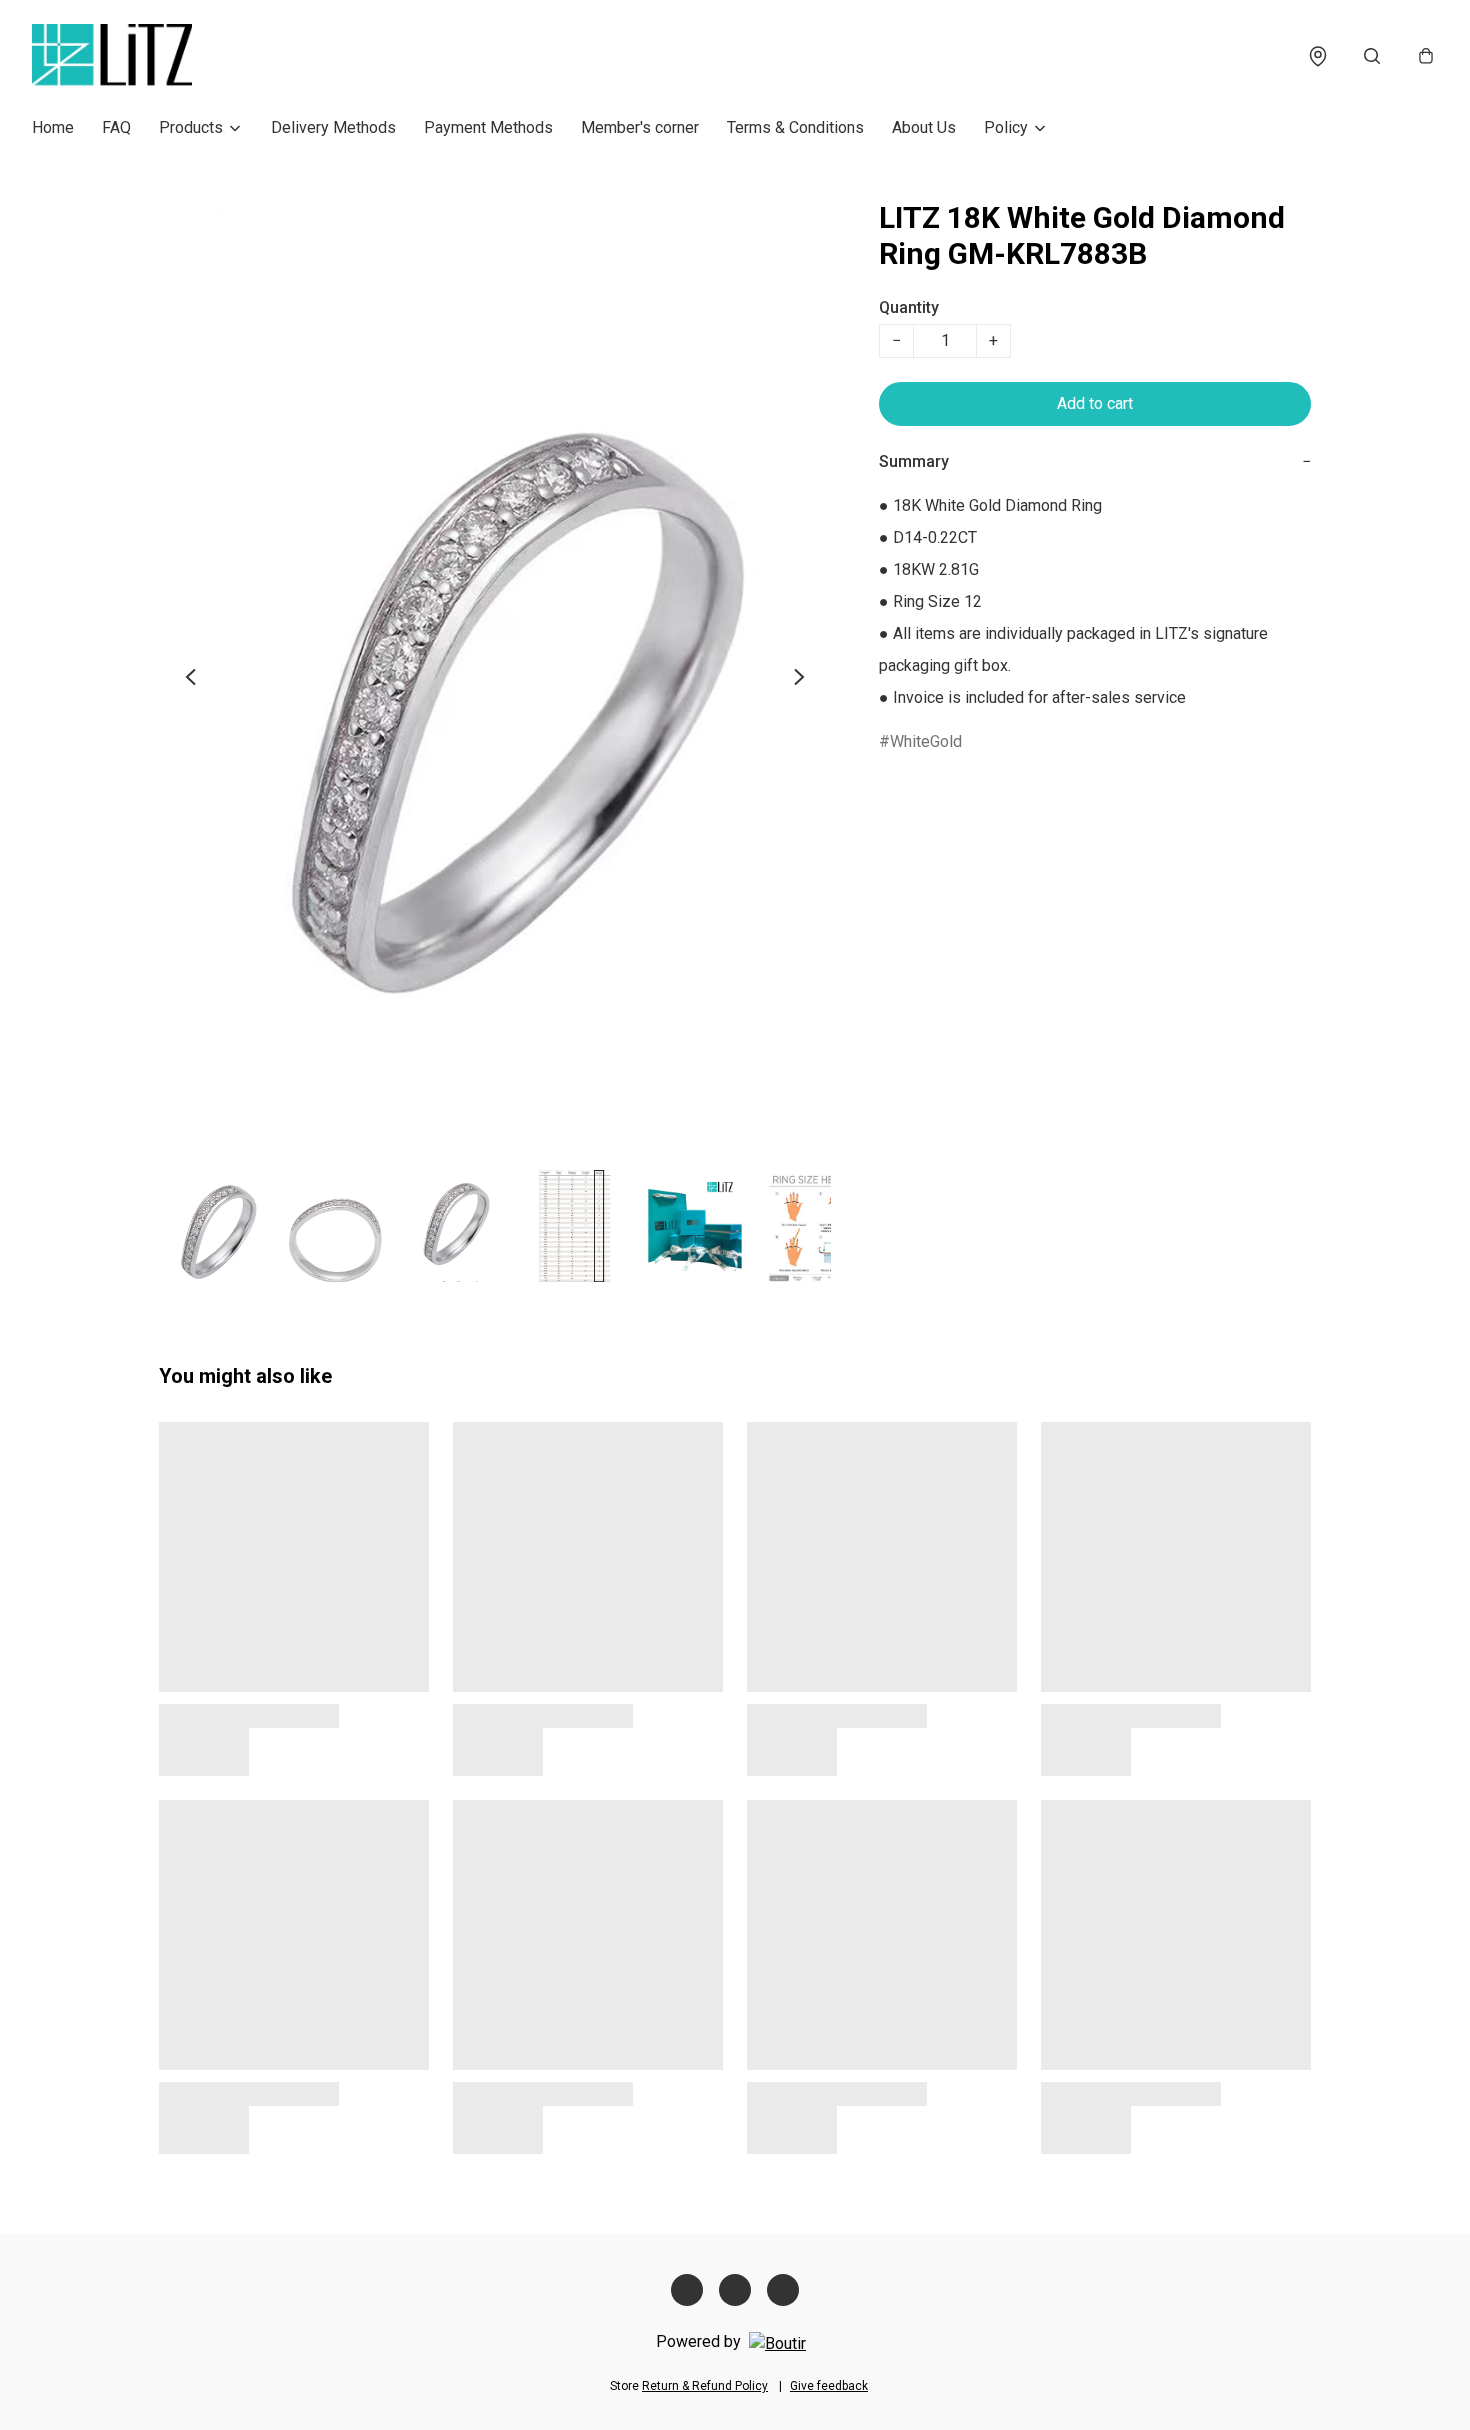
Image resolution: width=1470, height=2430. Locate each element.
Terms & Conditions (795, 127)
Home (53, 127)
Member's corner (640, 127)
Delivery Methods (333, 127)
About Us (924, 127)
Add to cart (1095, 403)
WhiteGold (926, 741)
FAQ (116, 127)
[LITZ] (112, 56)
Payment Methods (488, 127)
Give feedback (829, 2386)
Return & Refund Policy (705, 2386)
